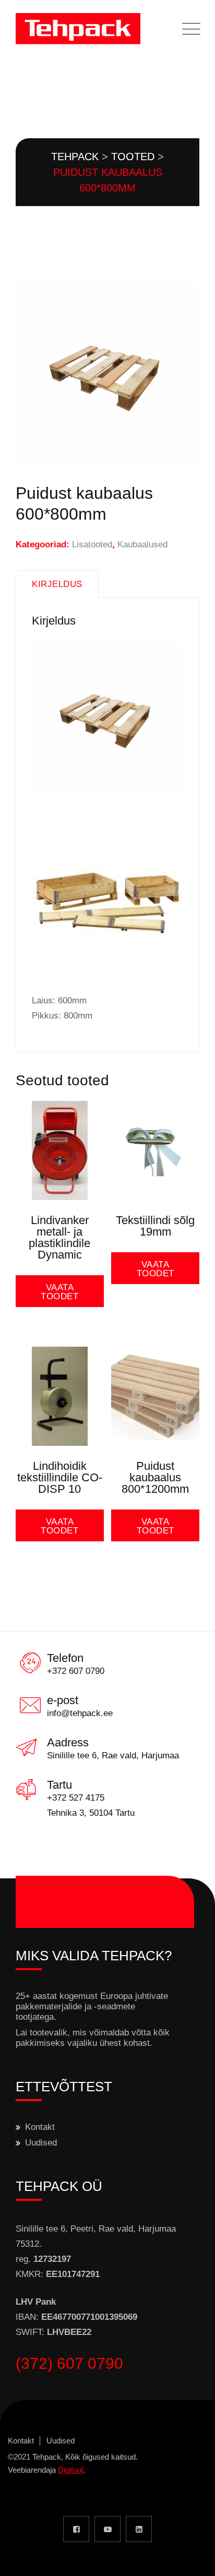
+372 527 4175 (76, 1798)
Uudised (41, 2143)
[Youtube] (107, 2529)
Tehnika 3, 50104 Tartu (91, 1813)
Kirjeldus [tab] (57, 584)
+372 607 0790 (76, 1671)
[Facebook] (76, 2529)
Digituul (70, 2470)
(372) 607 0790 (69, 2363)
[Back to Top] (193, 2559)
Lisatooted (92, 544)
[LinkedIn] (139, 2529)
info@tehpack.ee (80, 1713)
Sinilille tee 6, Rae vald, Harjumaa (113, 1756)
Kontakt (40, 2127)
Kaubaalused (142, 544)
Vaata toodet (59, 1292)
